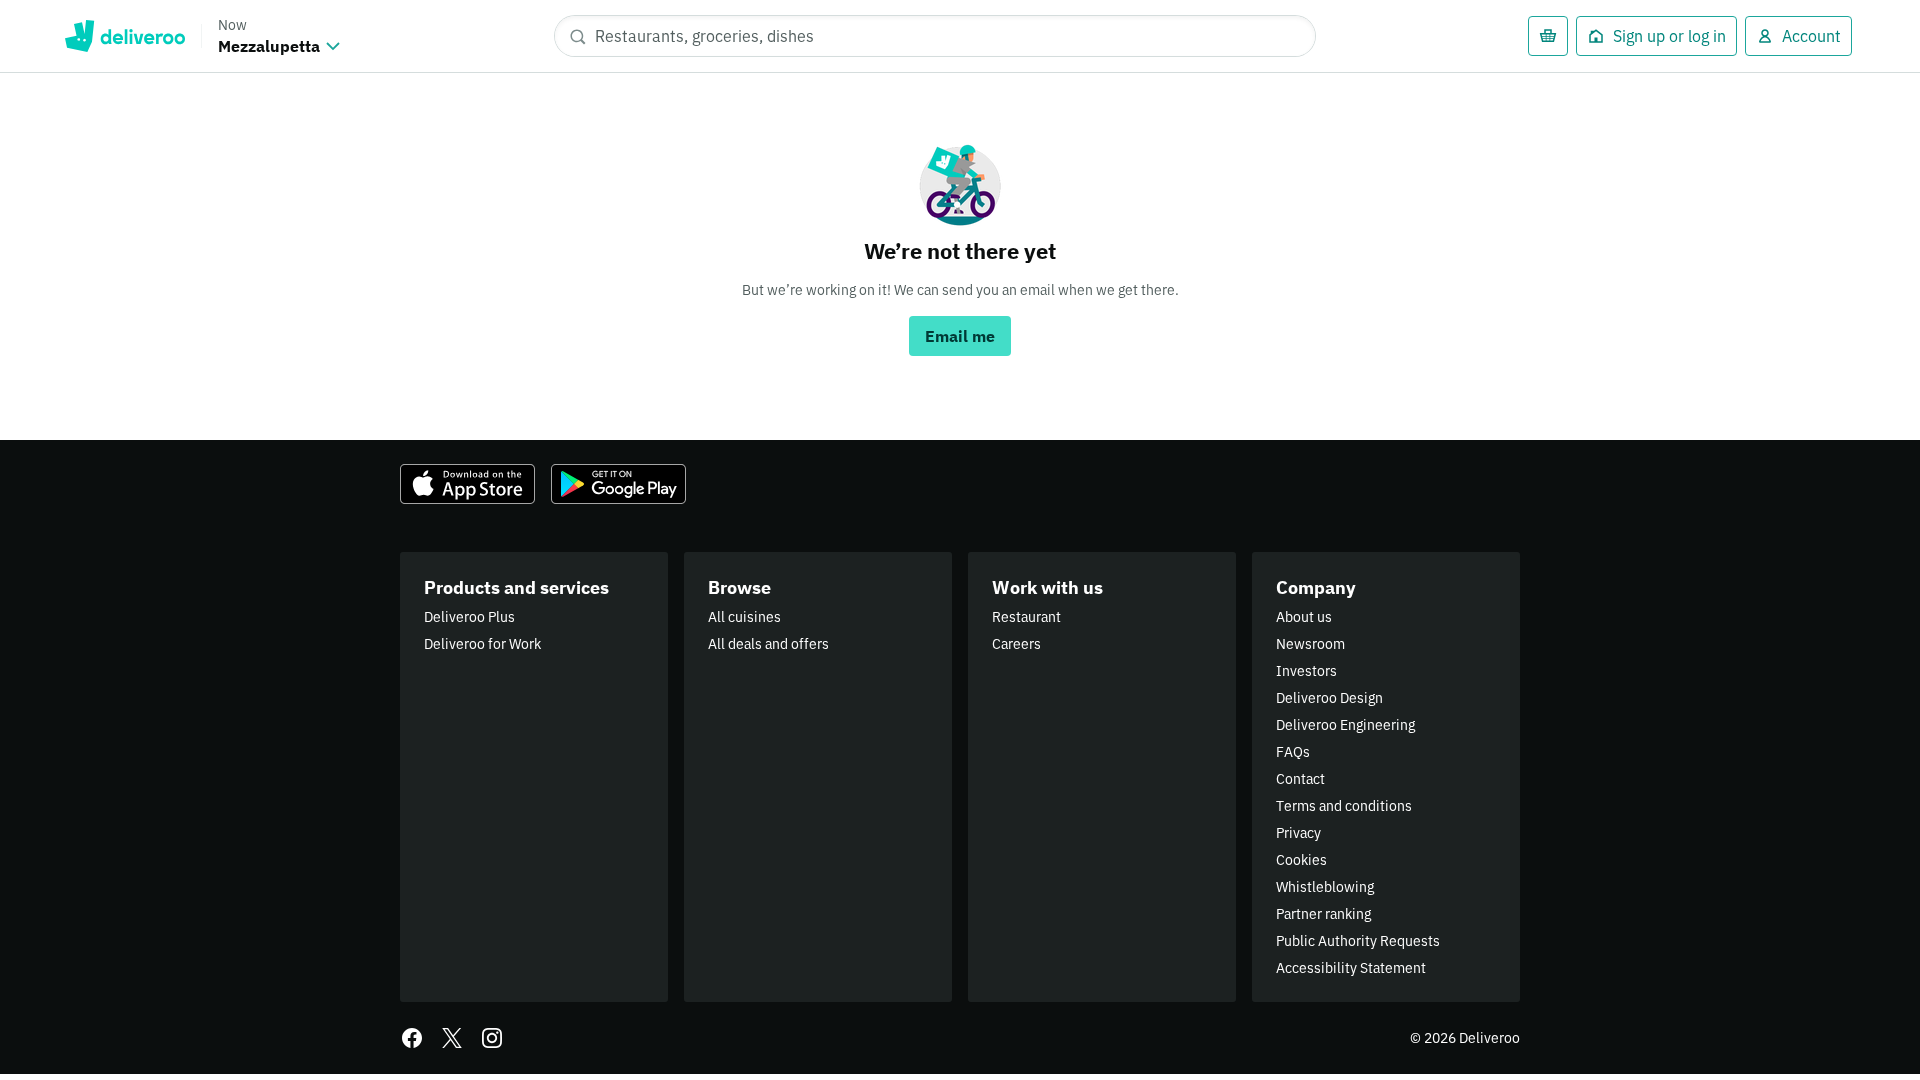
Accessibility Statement (1351, 968)
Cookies (1301, 860)
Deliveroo (124, 36)
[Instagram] (492, 1038)
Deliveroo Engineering (1345, 725)
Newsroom (1310, 644)
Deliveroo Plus (469, 617)
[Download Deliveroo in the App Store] (467, 484)
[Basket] (1548, 36)
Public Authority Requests (1358, 941)
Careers (1016, 644)
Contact (1300, 779)
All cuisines (744, 617)
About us (1304, 617)
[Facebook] (412, 1038)
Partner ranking (1323, 914)
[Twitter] (452, 1038)
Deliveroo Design (1329, 698)
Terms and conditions (1344, 806)
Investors (1306, 671)
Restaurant (1026, 617)
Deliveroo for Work (482, 644)
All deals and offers (768, 644)
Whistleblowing (1325, 887)
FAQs (1293, 752)
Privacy (1298, 833)
